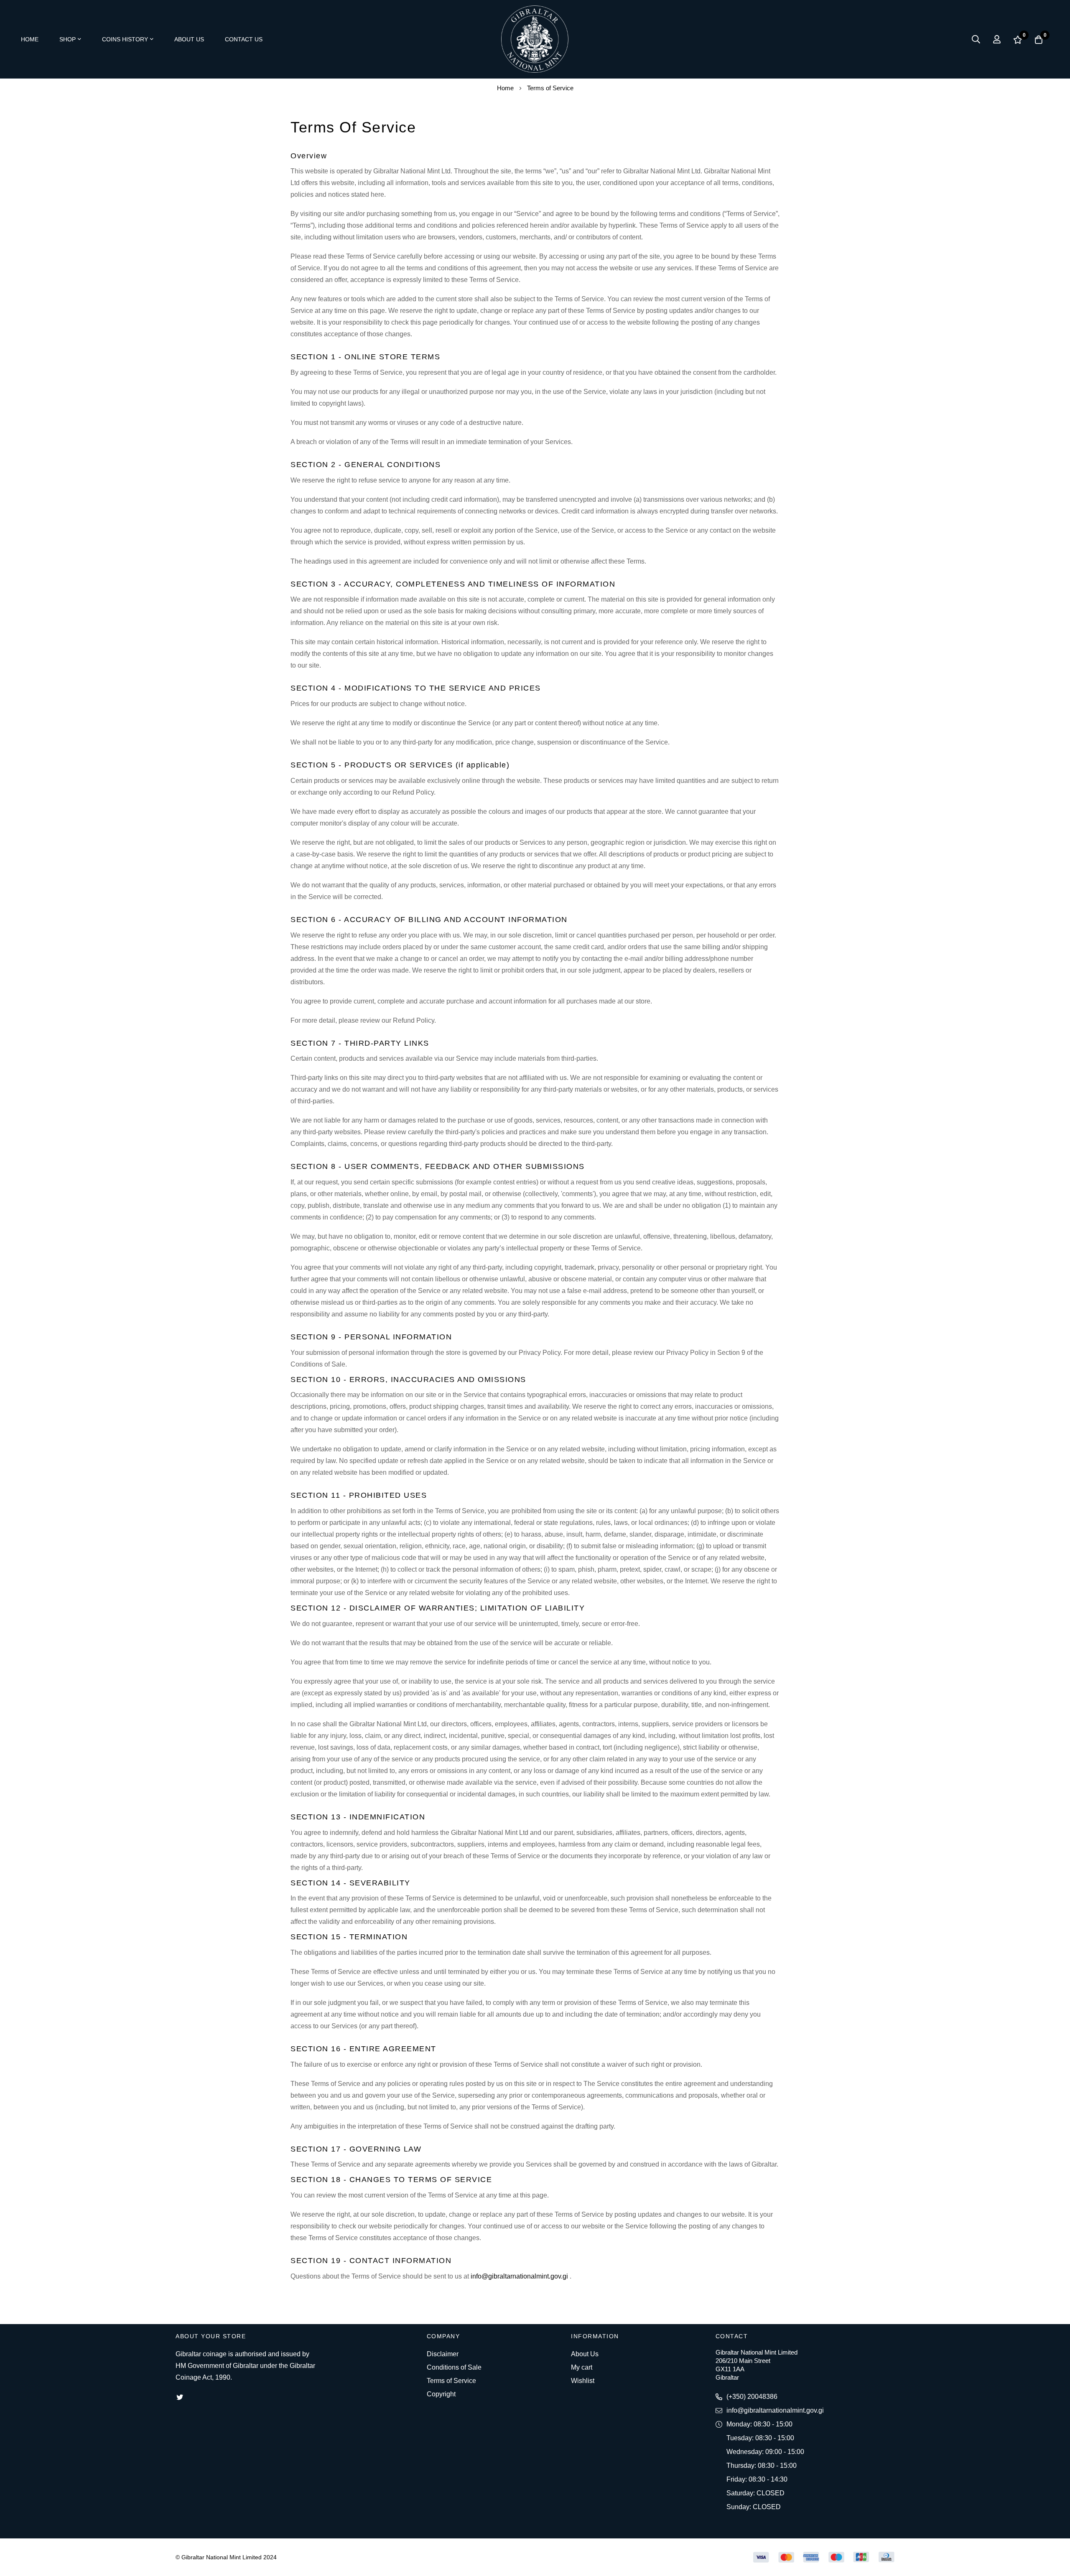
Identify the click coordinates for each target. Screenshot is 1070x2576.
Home (30, 39)
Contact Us (244, 39)
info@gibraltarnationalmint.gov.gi (519, 2276)
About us (189, 39)
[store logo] (535, 39)
